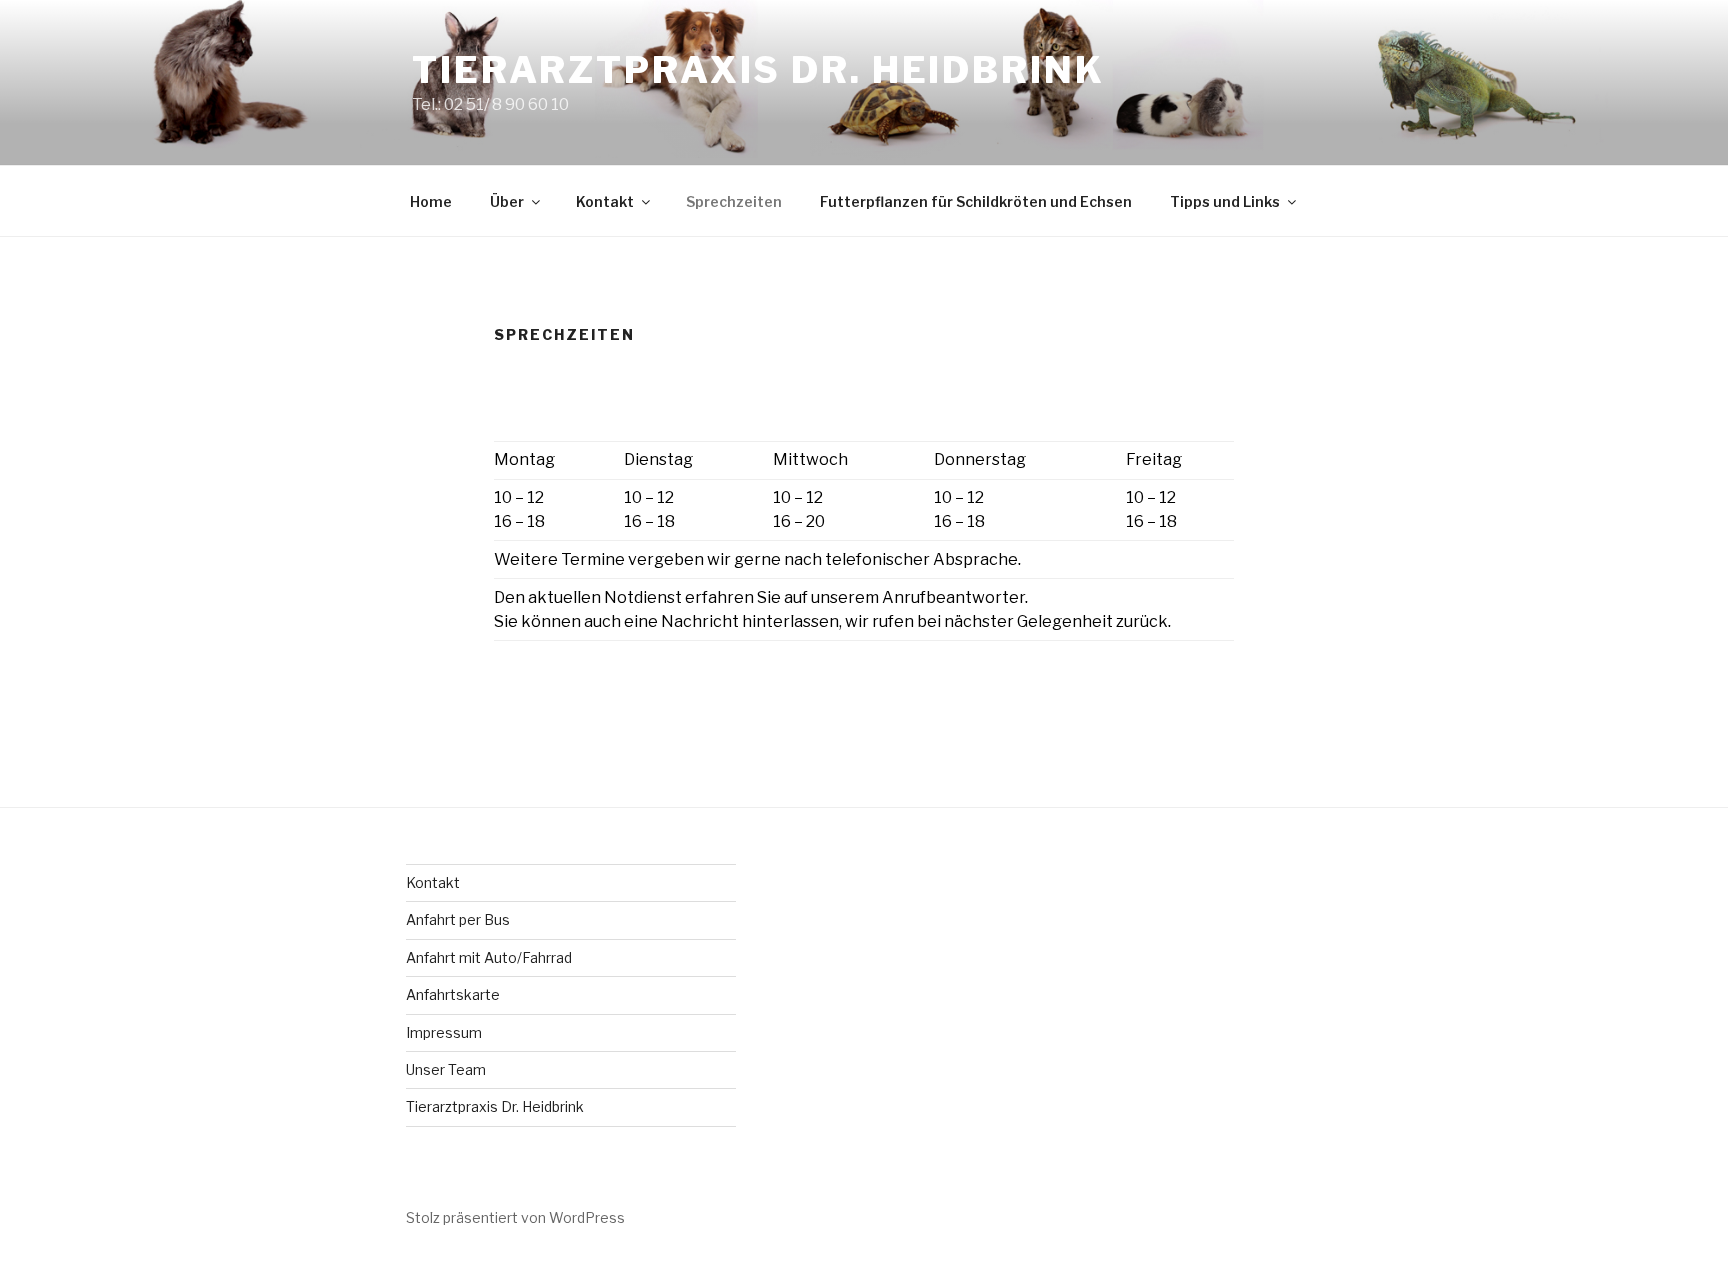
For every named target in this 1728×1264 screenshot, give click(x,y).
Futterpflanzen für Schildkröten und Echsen (976, 201)
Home (431, 201)
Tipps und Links (1225, 201)
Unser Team (446, 1069)
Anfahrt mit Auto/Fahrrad (489, 957)
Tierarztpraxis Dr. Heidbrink (758, 70)
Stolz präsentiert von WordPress (515, 1217)
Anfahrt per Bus (458, 919)
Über (507, 201)
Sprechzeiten (734, 201)
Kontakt (605, 201)
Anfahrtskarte (453, 994)
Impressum (444, 1032)
